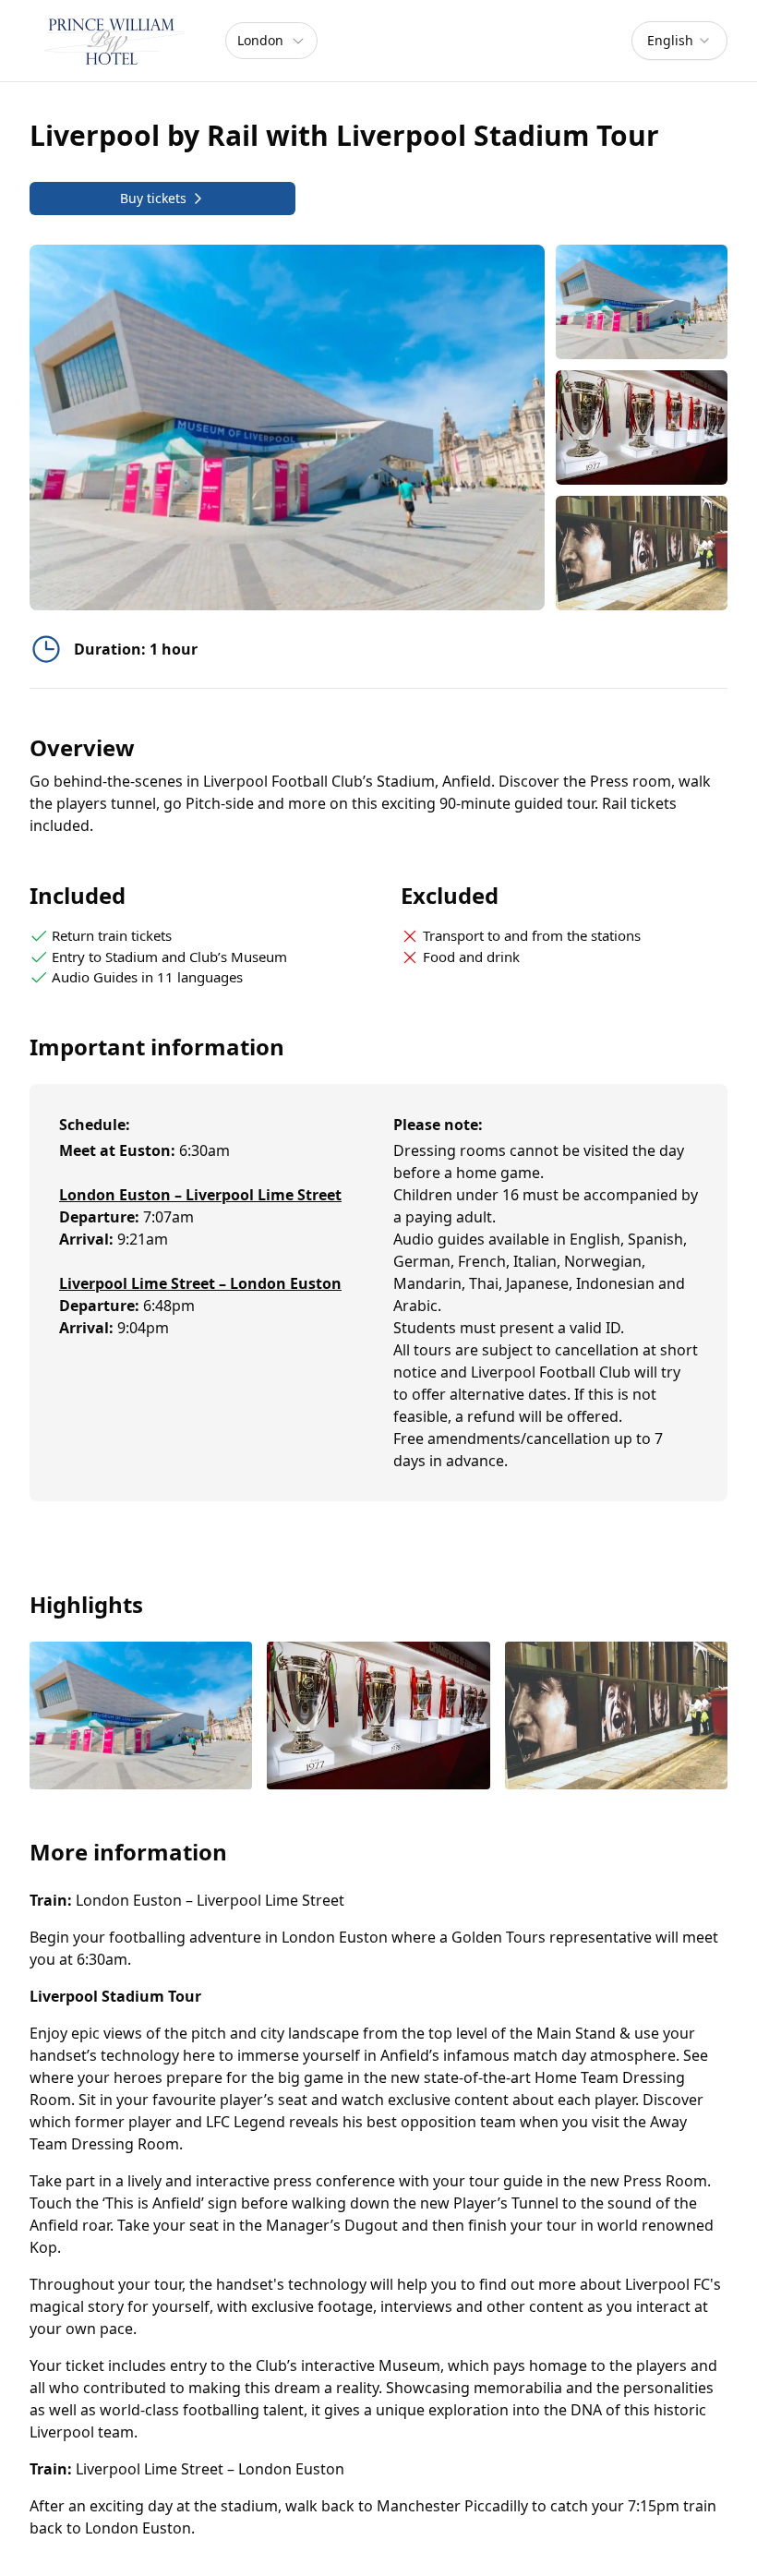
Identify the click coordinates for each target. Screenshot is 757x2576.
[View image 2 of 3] (642, 427)
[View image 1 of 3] (642, 302)
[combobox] (679, 41)
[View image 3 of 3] (642, 553)
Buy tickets (153, 198)
